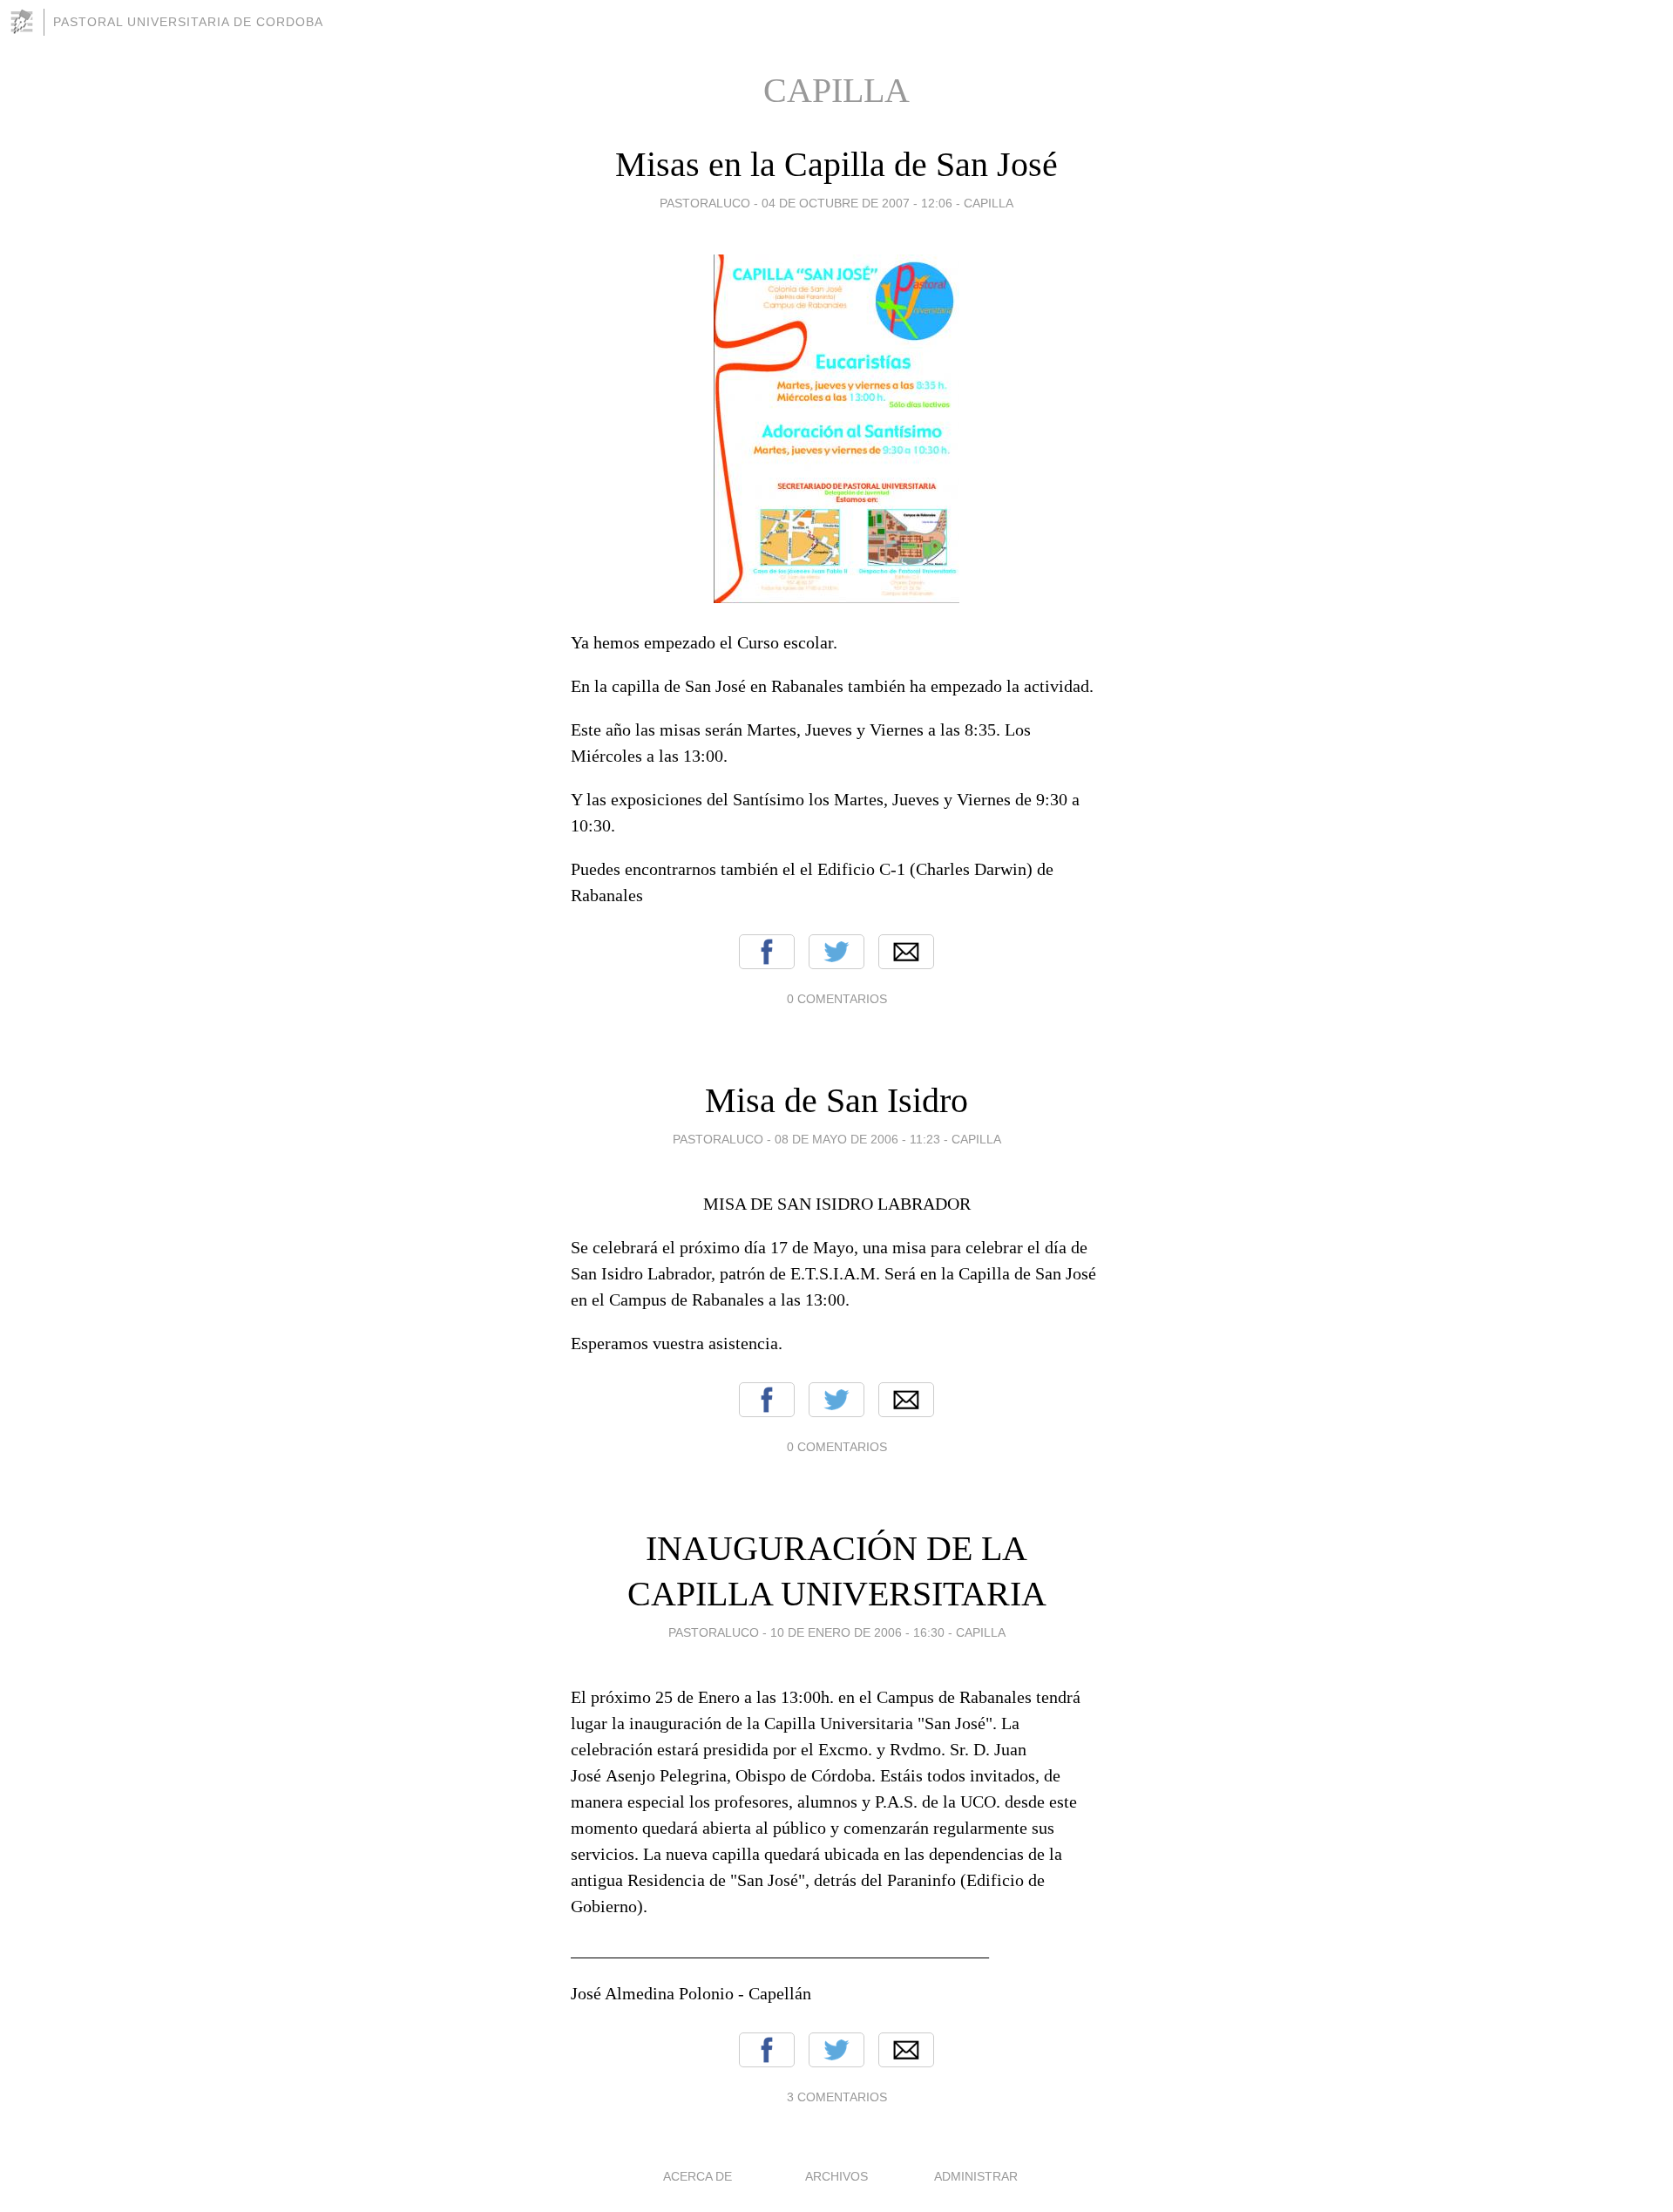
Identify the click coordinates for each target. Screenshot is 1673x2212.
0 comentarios (837, 999)
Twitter (836, 952)
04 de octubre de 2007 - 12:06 (857, 203)
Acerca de (698, 2176)
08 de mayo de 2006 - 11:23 (857, 1139)
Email (906, 952)
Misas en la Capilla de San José (836, 164)
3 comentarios (837, 2097)
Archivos (836, 2176)
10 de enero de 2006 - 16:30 (857, 1632)
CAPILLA (989, 203)
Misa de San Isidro (836, 1100)
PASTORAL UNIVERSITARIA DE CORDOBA (188, 22)
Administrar (976, 2176)
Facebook (767, 952)
